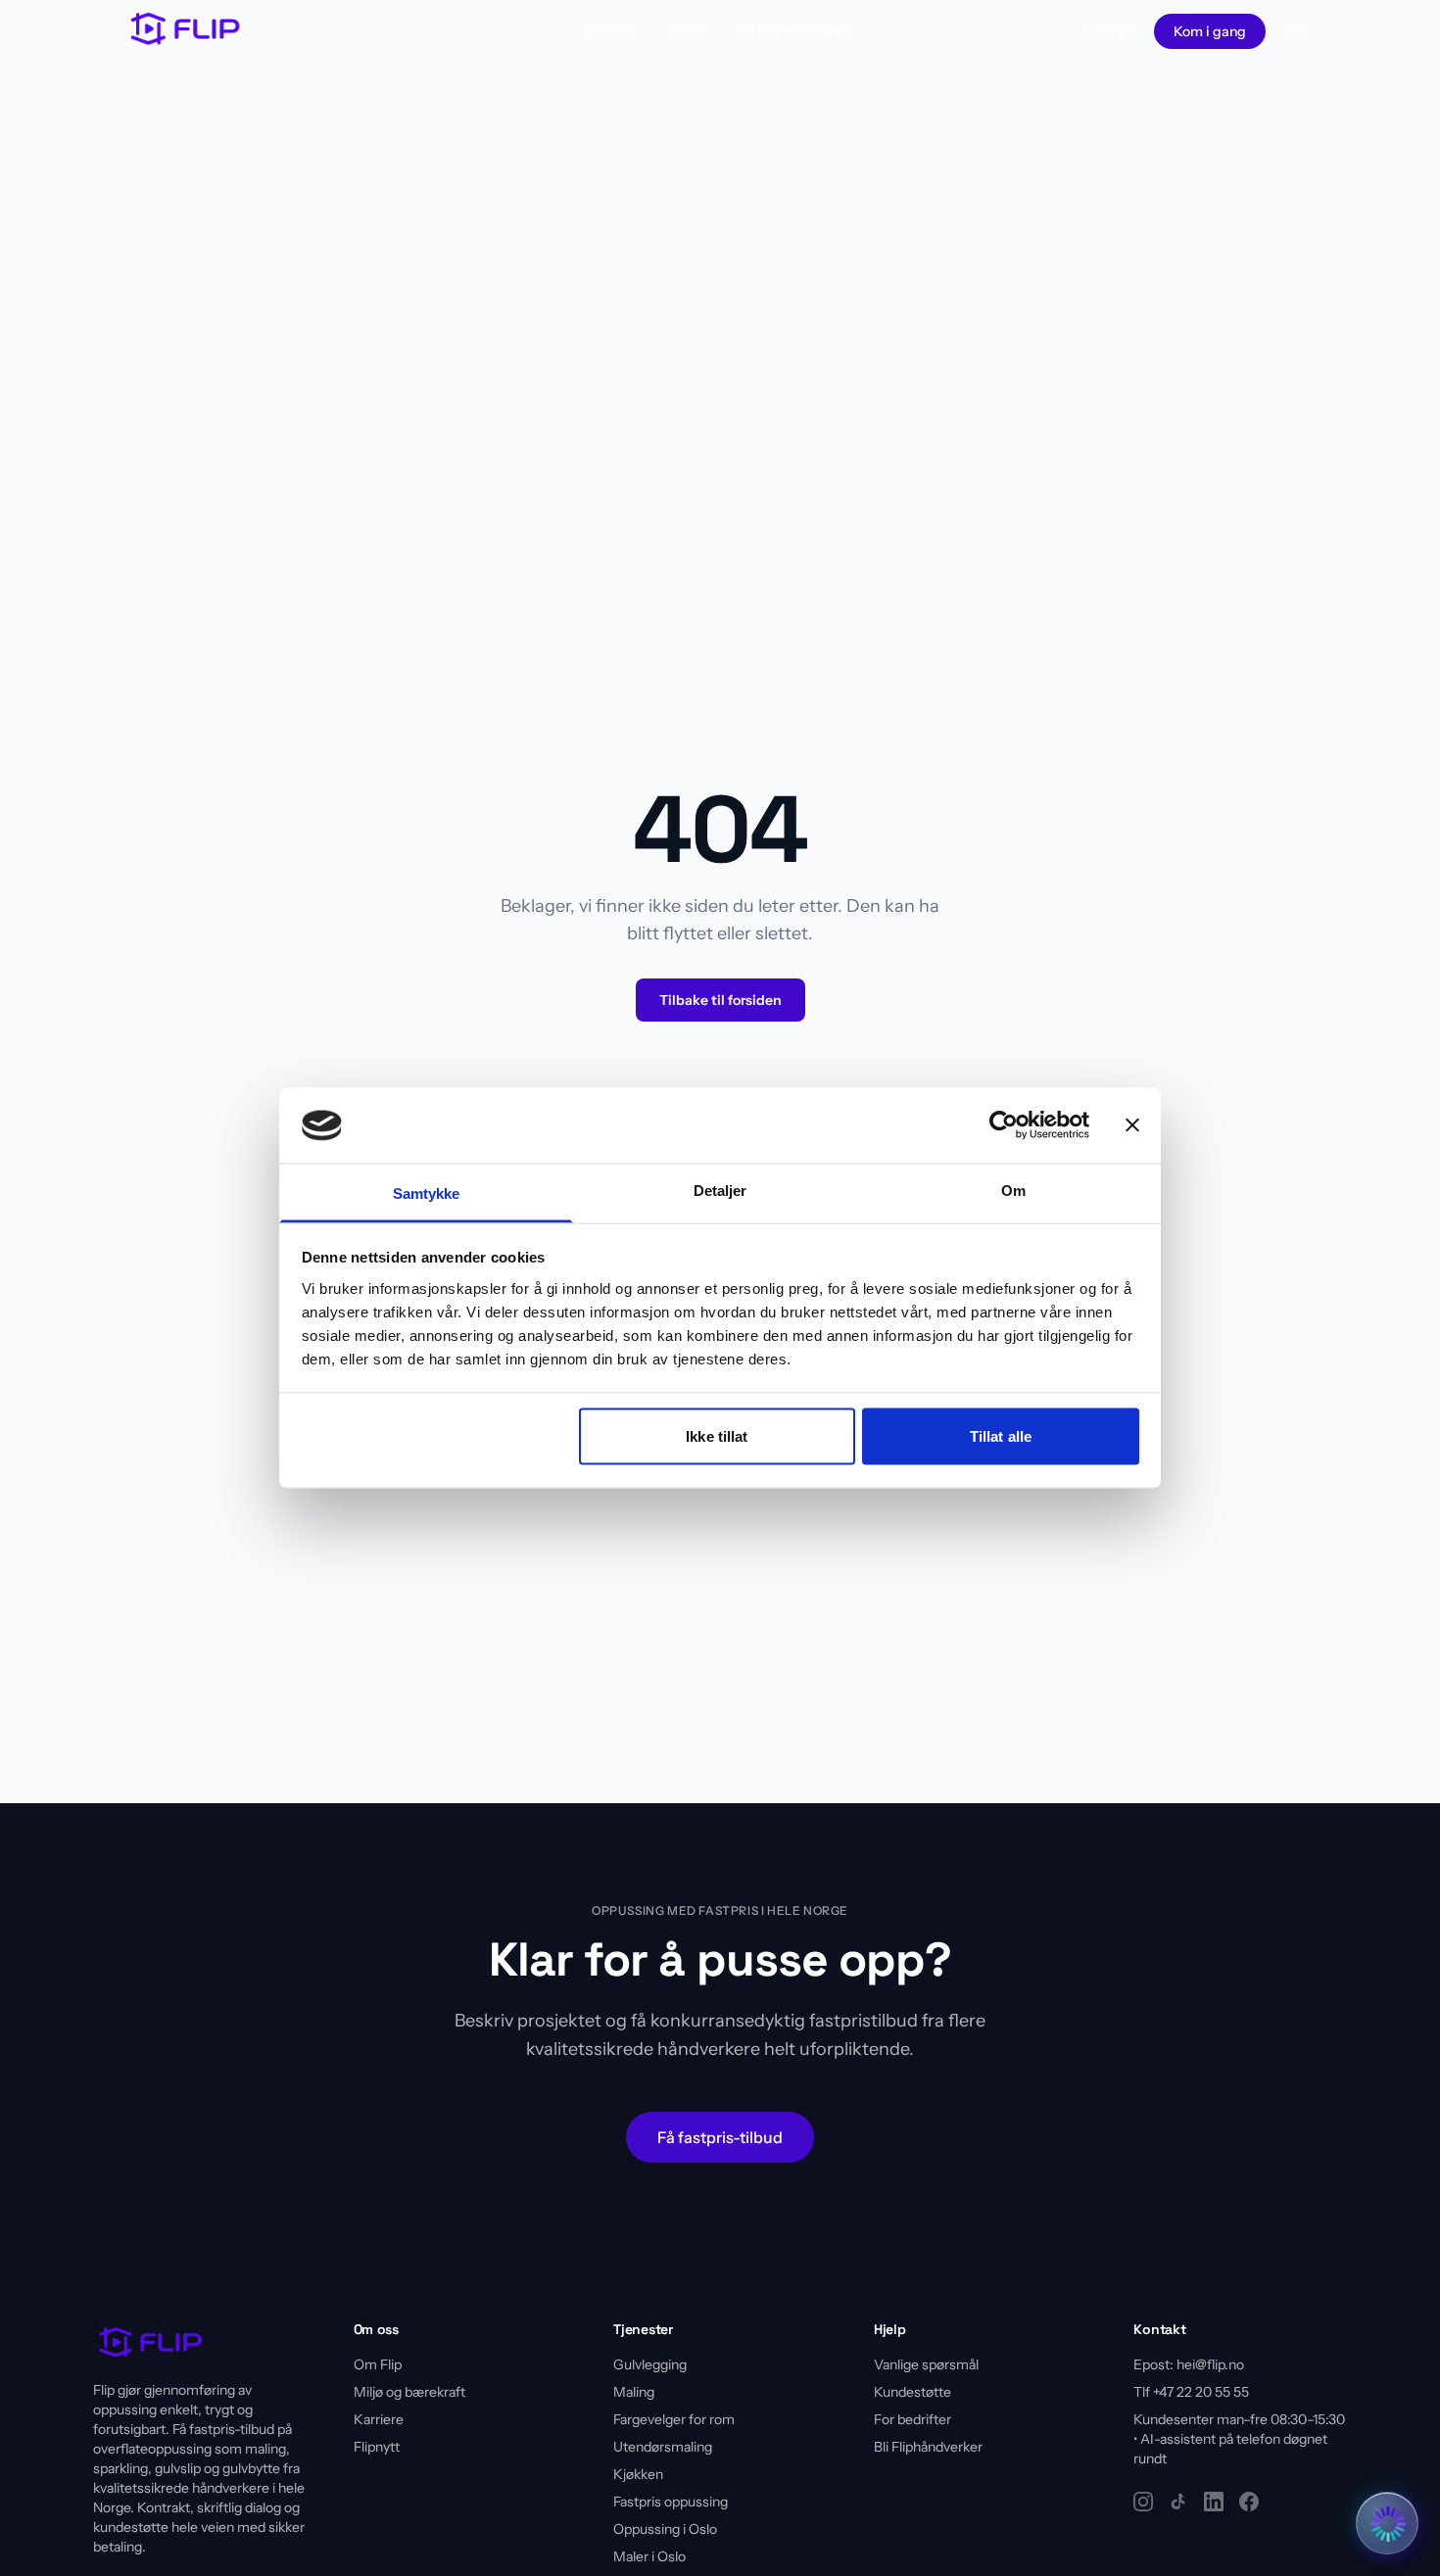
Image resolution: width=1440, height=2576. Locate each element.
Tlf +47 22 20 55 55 (1191, 2392)
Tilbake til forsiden (720, 1000)
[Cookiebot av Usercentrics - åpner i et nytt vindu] (1004, 1125)
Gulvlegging (650, 2364)
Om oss (610, 31)
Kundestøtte (912, 2392)
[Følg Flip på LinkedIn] (1214, 2502)
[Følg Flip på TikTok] (1178, 2502)
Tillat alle (1001, 1436)
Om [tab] (1013, 1190)
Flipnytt (377, 2447)
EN (1298, 31)
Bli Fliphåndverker (797, 31)
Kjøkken (638, 2474)
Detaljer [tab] (720, 1190)
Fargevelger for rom (674, 2419)
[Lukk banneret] (1132, 1125)
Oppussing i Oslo (665, 2529)
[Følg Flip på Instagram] (1143, 2502)
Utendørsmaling (663, 2447)
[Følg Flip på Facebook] (1249, 2502)
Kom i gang (1210, 31)
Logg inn (1111, 31)
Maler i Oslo (649, 2556)
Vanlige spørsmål (926, 2364)
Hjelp (686, 31)
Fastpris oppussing (671, 2502)
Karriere (379, 2419)
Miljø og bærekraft (409, 2392)
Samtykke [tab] (427, 1193)
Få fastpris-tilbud (720, 2137)
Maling (634, 2392)
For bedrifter (912, 2419)
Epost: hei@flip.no (1189, 2364)
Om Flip (378, 2364)
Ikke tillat (717, 1436)
